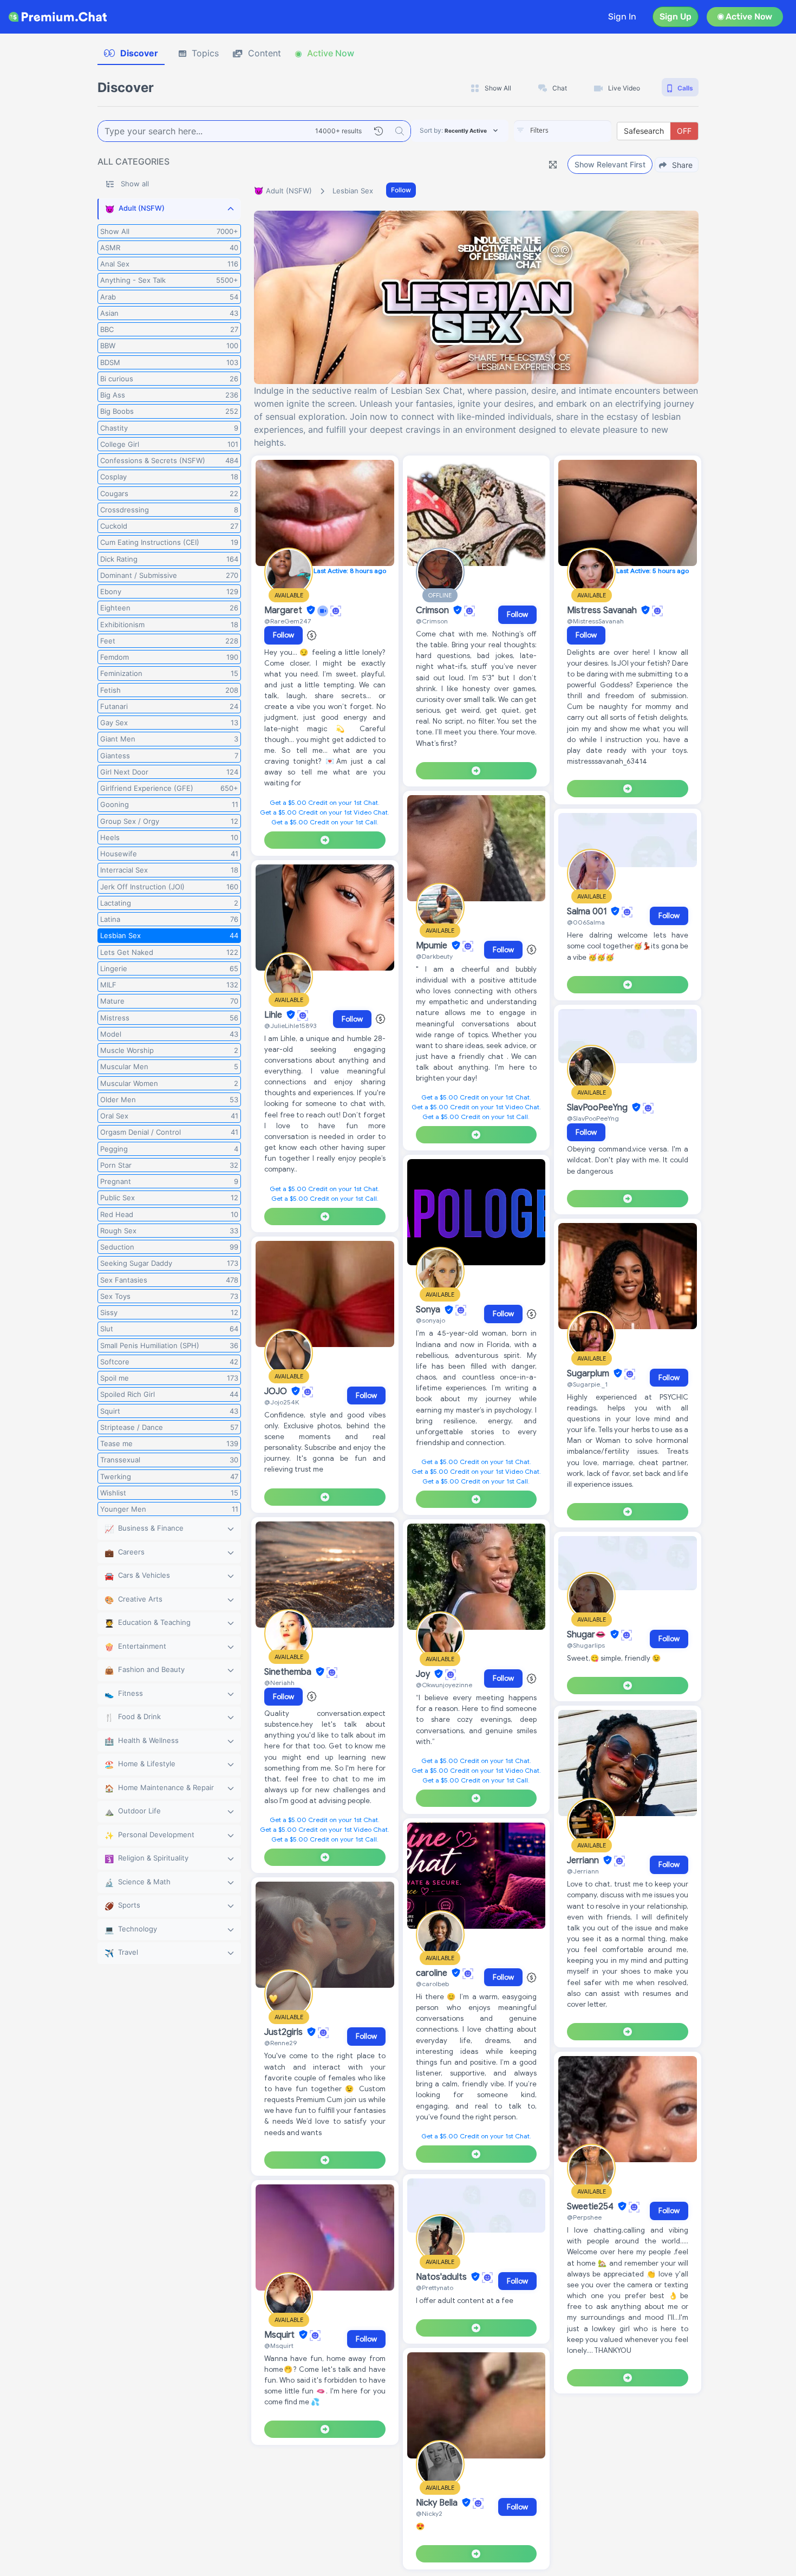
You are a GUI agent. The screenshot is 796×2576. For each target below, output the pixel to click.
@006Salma (586, 922)
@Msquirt (279, 2346)
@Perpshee (584, 2217)
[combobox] (563, 131)
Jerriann (584, 1861)
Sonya (429, 1310)
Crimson (433, 610)
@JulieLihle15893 (290, 1026)
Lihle (274, 1015)
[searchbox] (579, 131)
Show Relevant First (610, 164)
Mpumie (433, 946)
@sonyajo (430, 1320)
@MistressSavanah (595, 621)
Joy (424, 1674)
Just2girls (285, 2032)
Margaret (284, 610)
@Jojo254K (282, 1402)
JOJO (277, 1391)
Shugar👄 (588, 1635)
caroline (433, 1973)
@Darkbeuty (434, 956)
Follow (401, 190)
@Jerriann (583, 1871)
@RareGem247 (288, 621)
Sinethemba (289, 1672)
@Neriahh (279, 1683)
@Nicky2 (429, 2513)
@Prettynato (435, 2288)
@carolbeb (432, 1984)
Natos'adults (442, 2277)
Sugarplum (589, 1374)
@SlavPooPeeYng (593, 1118)
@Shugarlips (586, 1645)
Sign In (622, 17)
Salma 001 (588, 912)
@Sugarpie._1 (587, 1384)
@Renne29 (280, 2043)
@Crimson (432, 621)
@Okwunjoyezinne (444, 1685)
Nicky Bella (438, 2503)
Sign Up (676, 17)
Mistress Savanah (603, 610)
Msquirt (280, 2335)
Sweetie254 (591, 2207)
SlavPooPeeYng (598, 1108)
